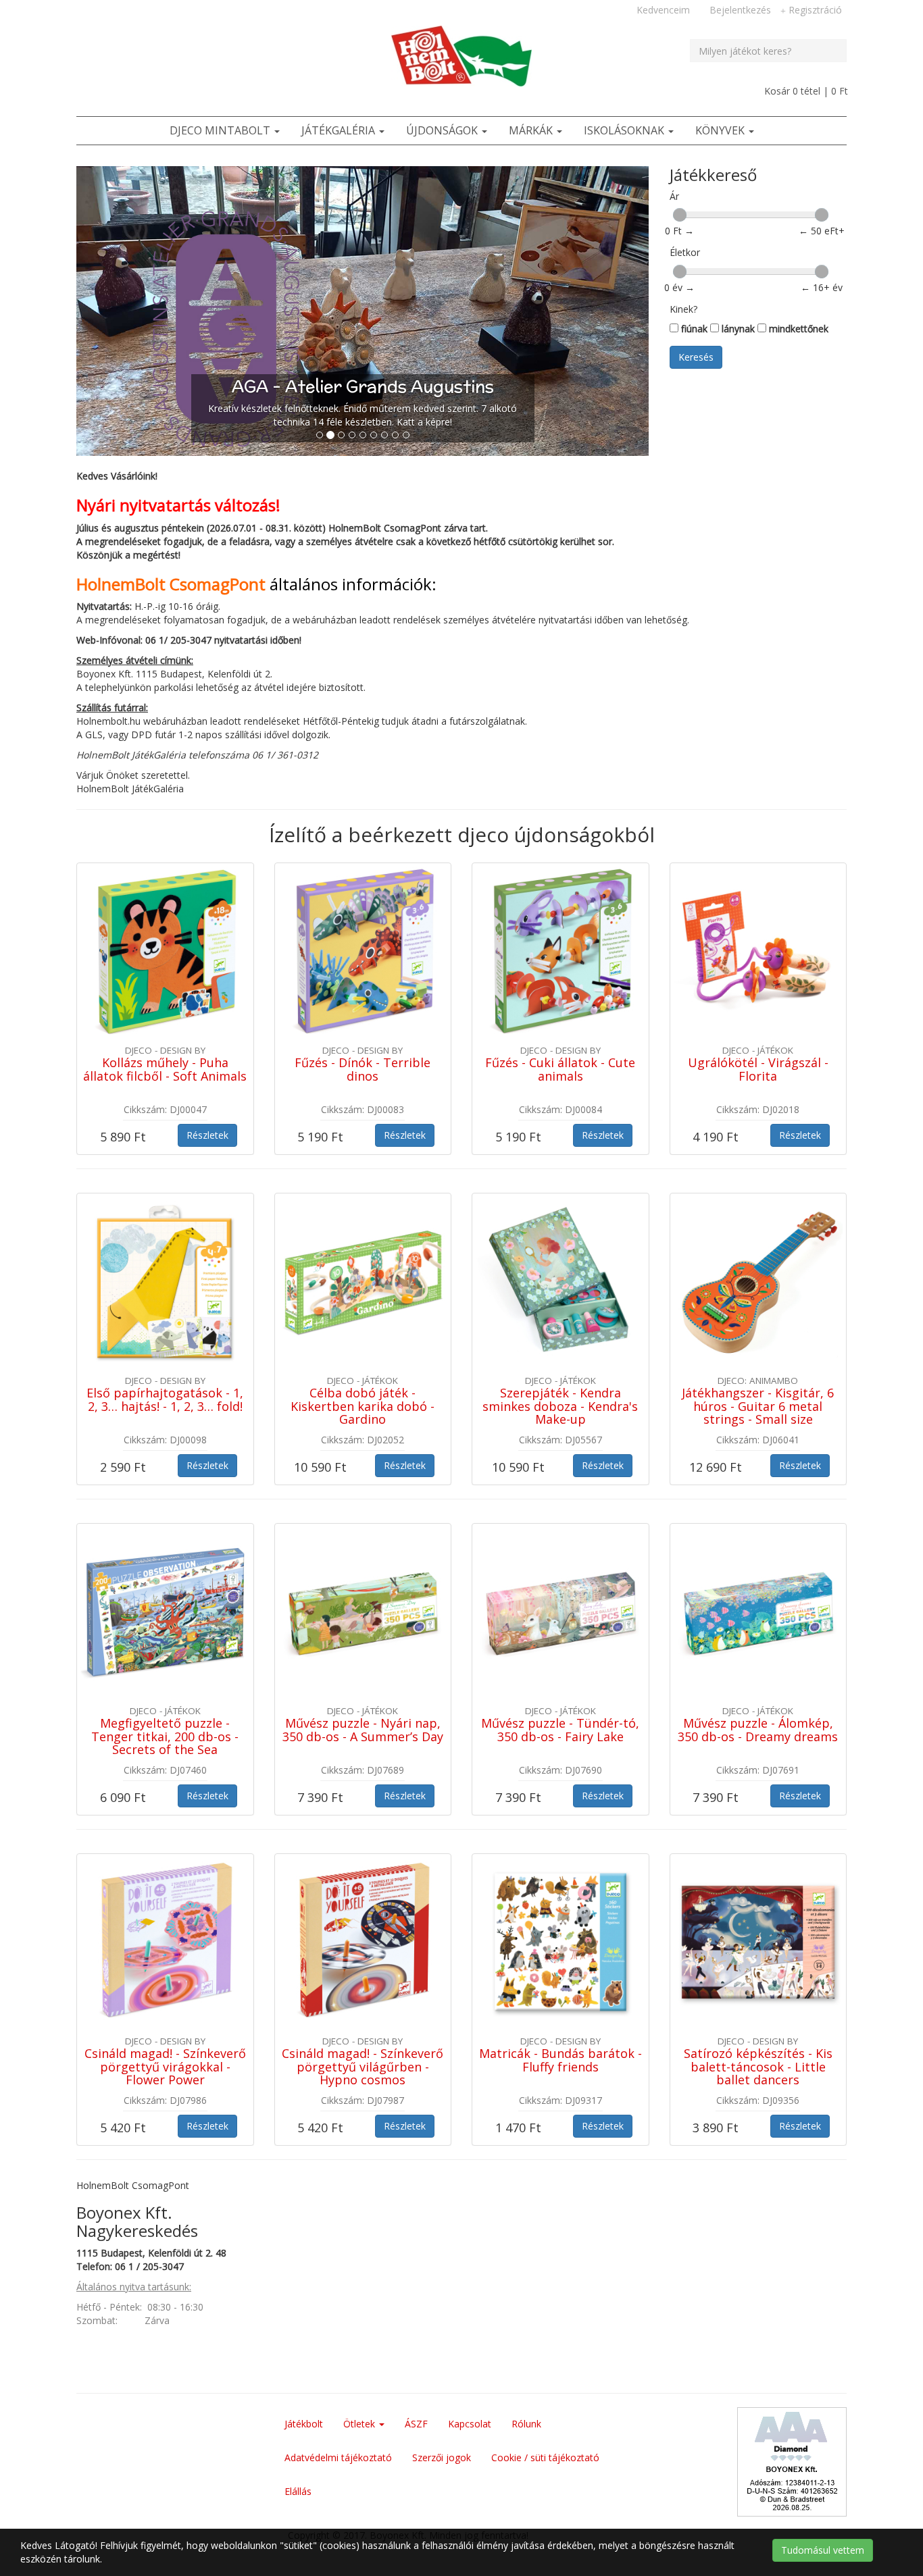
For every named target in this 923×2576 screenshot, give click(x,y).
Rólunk (526, 2325)
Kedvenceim (662, 10)
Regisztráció (814, 10)
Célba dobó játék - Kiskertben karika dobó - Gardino (363, 1308)
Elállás (298, 2393)
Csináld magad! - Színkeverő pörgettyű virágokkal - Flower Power (165, 1968)
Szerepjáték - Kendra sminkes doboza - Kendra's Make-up (560, 1308)
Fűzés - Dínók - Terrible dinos (363, 971)
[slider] (680, 215)
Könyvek (721, 130)
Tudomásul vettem (823, 2550)
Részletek (207, 1036)
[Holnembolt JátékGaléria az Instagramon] (161, 13)
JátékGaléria (340, 130)
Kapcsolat (470, 2325)
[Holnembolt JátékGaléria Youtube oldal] (137, 13)
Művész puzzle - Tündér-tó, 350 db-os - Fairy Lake (560, 1631)
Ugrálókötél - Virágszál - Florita (758, 971)
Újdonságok (443, 130)
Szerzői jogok (442, 2359)
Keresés (696, 357)
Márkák (532, 130)
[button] (119, 262)
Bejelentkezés (739, 10)
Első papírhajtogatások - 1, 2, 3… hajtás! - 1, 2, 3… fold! (165, 1301)
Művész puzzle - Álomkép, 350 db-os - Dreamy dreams (758, 1631)
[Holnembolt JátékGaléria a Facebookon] (89, 13)
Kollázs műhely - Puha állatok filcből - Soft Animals (165, 971)
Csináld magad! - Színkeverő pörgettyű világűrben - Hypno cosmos (363, 1968)
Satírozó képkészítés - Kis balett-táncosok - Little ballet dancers (758, 1968)
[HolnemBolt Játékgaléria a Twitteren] (113, 13)
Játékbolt (304, 2325)
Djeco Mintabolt (221, 130)
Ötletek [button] (360, 2325)
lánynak (737, 329)
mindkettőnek (797, 329)
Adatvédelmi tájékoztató (338, 2359)
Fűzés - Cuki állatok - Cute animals (560, 971)
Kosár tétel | (805, 91)
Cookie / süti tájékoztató (545, 2359)
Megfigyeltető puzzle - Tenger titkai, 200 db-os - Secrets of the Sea (165, 1638)
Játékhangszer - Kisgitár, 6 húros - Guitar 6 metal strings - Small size (758, 1308)
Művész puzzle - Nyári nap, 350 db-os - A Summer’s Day (363, 1631)
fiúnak (693, 329)
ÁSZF (416, 2325)
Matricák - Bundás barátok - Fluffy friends (560, 1961)
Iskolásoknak (625, 130)
